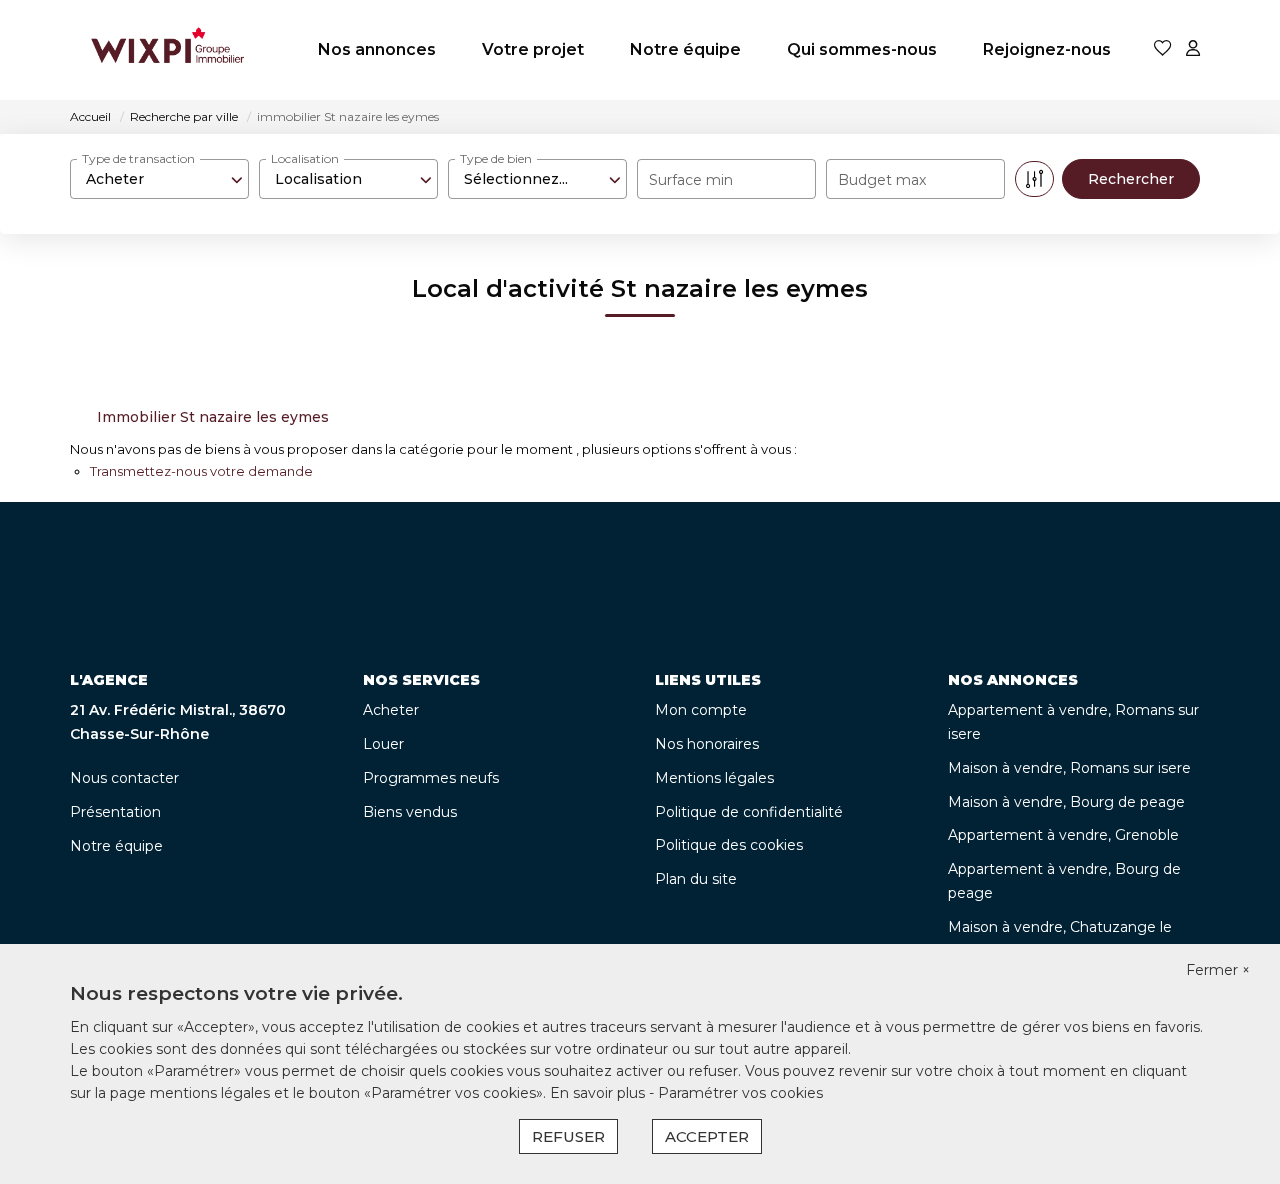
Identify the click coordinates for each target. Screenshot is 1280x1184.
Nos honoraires (707, 744)
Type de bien (496, 158)
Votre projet (533, 49)
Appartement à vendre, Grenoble (1063, 835)
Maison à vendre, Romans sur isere (1069, 768)
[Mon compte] (1193, 49)
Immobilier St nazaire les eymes (213, 417)
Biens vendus (410, 812)
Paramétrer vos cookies (740, 1093)
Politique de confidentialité (749, 812)
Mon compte (701, 710)
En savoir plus (599, 1093)
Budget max (882, 180)
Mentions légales (714, 778)
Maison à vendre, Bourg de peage (1066, 802)
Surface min (691, 180)
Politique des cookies (729, 845)
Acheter (391, 710)
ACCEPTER (707, 1136)
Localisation (305, 158)
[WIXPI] (167, 50)
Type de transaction (138, 158)
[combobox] (159, 179)
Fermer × (1218, 970)
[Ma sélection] (1163, 49)
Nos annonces (377, 49)
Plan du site (696, 879)
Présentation (115, 812)
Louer (383, 744)
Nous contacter (124, 778)
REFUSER (568, 1136)
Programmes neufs (431, 778)
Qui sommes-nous (862, 49)
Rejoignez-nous (1047, 49)
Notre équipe (685, 49)
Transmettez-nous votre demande (201, 471)
